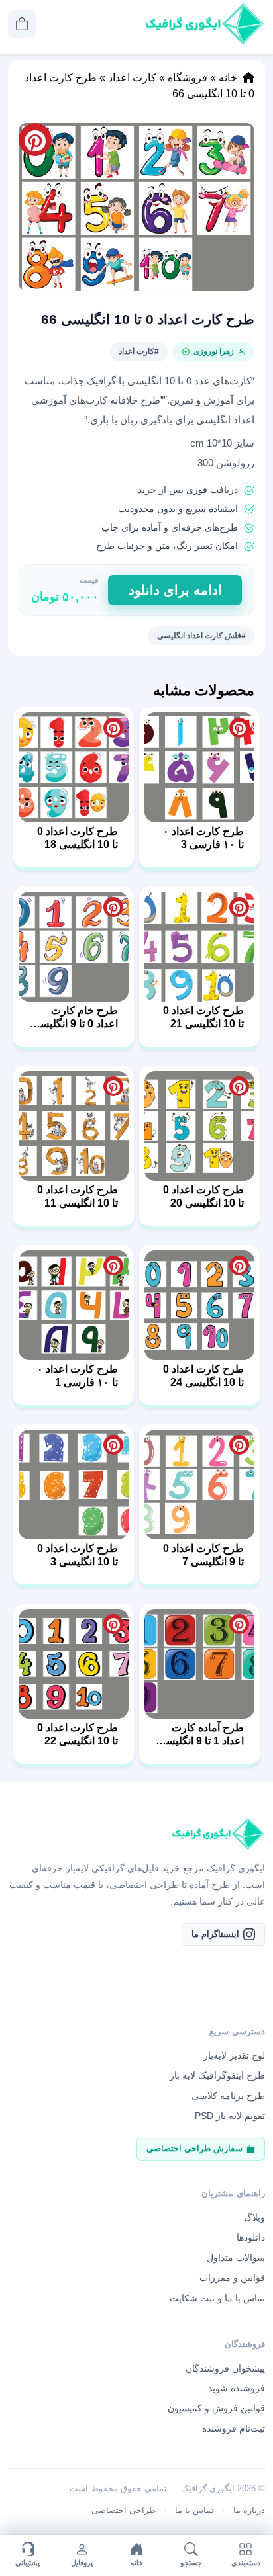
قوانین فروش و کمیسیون (216, 2408)
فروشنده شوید (237, 2388)
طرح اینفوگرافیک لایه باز (217, 2075)
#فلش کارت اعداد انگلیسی (201, 636)
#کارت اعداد (139, 351)
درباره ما (249, 2510)
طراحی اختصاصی (124, 2510)
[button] (136, 207)
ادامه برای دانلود (175, 590)
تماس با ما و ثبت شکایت (217, 2298)
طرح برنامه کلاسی (228, 2096)
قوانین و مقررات (232, 2278)
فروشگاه (188, 78)
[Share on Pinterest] (239, 728)
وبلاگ (254, 2217)
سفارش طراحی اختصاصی (194, 2148)
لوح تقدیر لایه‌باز (234, 2055)
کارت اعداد (132, 78)
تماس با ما (194, 2510)
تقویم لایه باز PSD (230, 2116)
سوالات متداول (236, 2258)
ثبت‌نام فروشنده (234, 2428)
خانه (228, 78)
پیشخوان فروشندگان (225, 2368)
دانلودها (251, 2237)
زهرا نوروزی (214, 351)
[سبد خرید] (22, 24)
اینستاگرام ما (215, 1934)
